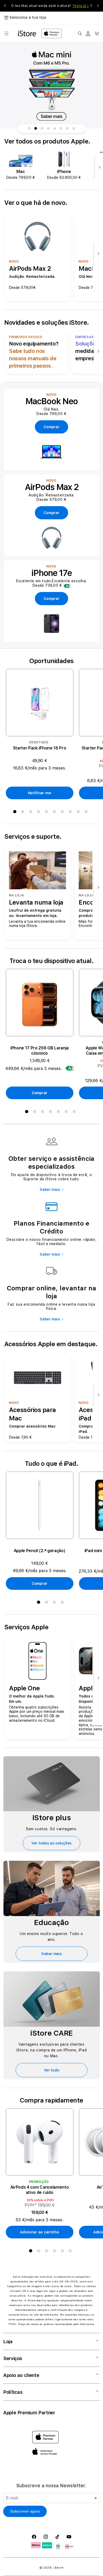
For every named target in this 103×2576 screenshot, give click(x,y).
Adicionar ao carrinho (39, 2232)
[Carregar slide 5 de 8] (55, 129)
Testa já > (81, 6)
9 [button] (79, 813)
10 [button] (87, 813)
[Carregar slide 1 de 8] (29, 129)
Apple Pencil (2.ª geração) (40, 1551)
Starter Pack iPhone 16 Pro (40, 748)
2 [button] (24, 813)
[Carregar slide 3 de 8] (42, 129)
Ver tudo (52, 2070)
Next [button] (98, 6)
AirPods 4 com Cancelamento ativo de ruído (40, 2190)
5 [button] (48, 813)
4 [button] (40, 813)
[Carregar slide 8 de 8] (74, 129)
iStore (58, 2568)
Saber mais (50, 1190)
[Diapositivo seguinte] (98, 168)
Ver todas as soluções (51, 1843)
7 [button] (63, 813)
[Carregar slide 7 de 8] (67, 129)
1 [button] (16, 813)
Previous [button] (5, 6)
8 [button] (71, 813)
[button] (6, 33)
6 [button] (55, 813)
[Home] (27, 33)
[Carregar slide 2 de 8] (36, 129)
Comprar (39, 1093)
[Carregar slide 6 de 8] (61, 129)
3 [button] (32, 813)
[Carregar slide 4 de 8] (48, 129)
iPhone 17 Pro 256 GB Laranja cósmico (39, 1051)
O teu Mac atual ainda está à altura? (50, 6)
